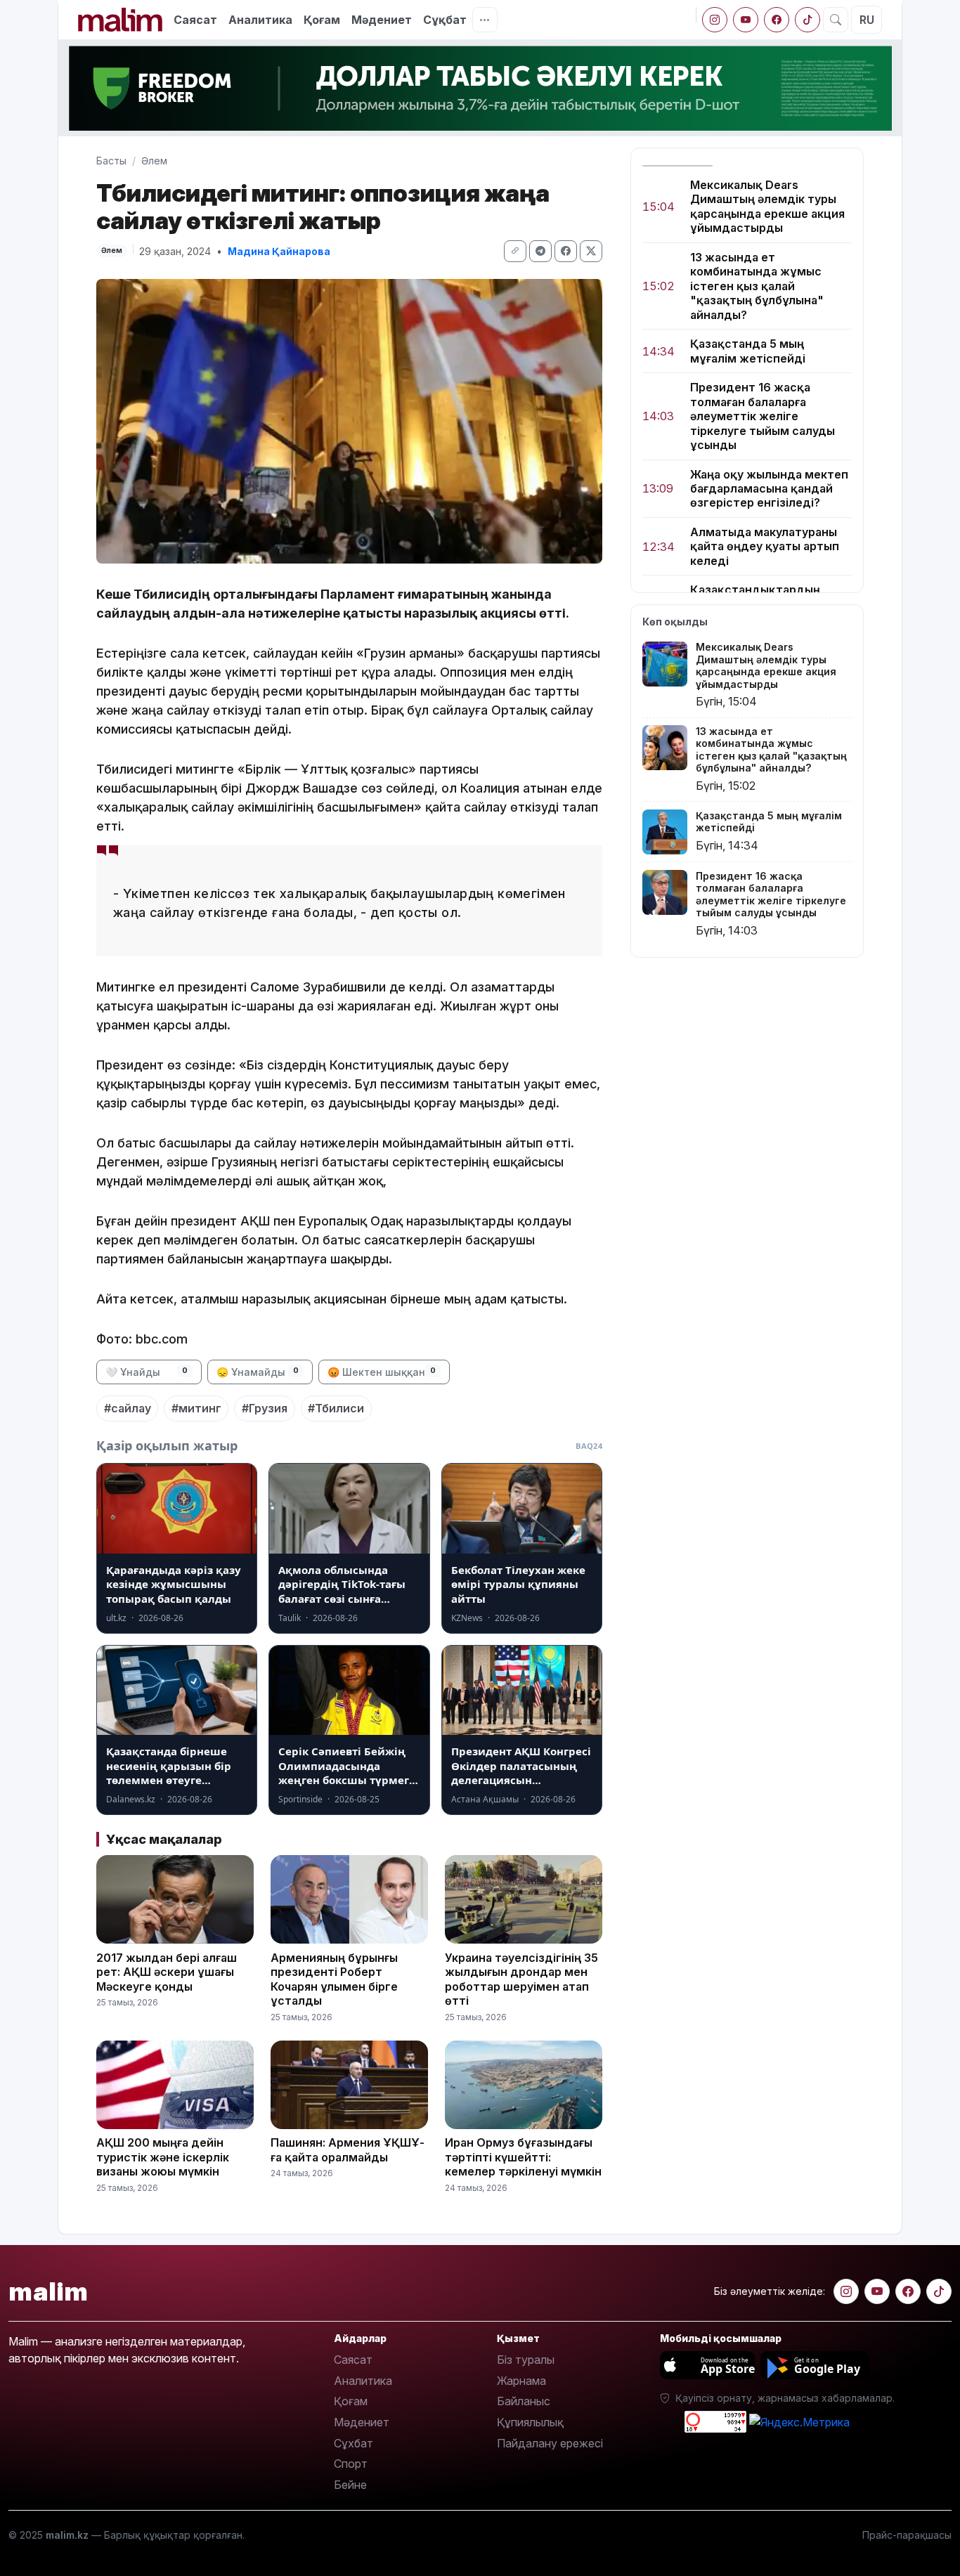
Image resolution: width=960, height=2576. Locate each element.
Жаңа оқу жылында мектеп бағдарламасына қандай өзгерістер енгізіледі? (769, 489)
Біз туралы (526, 2360)
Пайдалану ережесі (550, 2443)
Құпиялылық (530, 2422)
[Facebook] (777, 20)
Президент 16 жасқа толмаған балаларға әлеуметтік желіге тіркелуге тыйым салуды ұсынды (763, 417)
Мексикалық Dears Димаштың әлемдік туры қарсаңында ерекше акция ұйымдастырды (767, 206)
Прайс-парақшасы (907, 2535)
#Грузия (265, 1408)
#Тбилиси (336, 1408)
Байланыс (524, 2401)
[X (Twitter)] (591, 251)
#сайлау (128, 1408)
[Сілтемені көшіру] (515, 251)
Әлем (154, 161)
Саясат (195, 20)
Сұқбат (445, 20)
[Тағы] (485, 20)
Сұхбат (353, 2443)
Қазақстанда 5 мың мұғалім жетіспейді (748, 351)
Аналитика (260, 20)
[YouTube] (746, 20)
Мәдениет (382, 20)
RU (867, 20)
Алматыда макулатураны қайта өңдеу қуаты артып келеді (765, 546)
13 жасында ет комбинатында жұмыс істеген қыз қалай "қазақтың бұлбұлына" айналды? (757, 286)
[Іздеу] (836, 20)
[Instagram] (715, 20)
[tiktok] (807, 20)
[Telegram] (540, 251)
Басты (111, 161)
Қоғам (322, 20)
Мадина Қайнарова (279, 251)
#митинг (196, 1408)
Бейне (350, 2485)
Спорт (351, 2464)
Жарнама (521, 2381)
